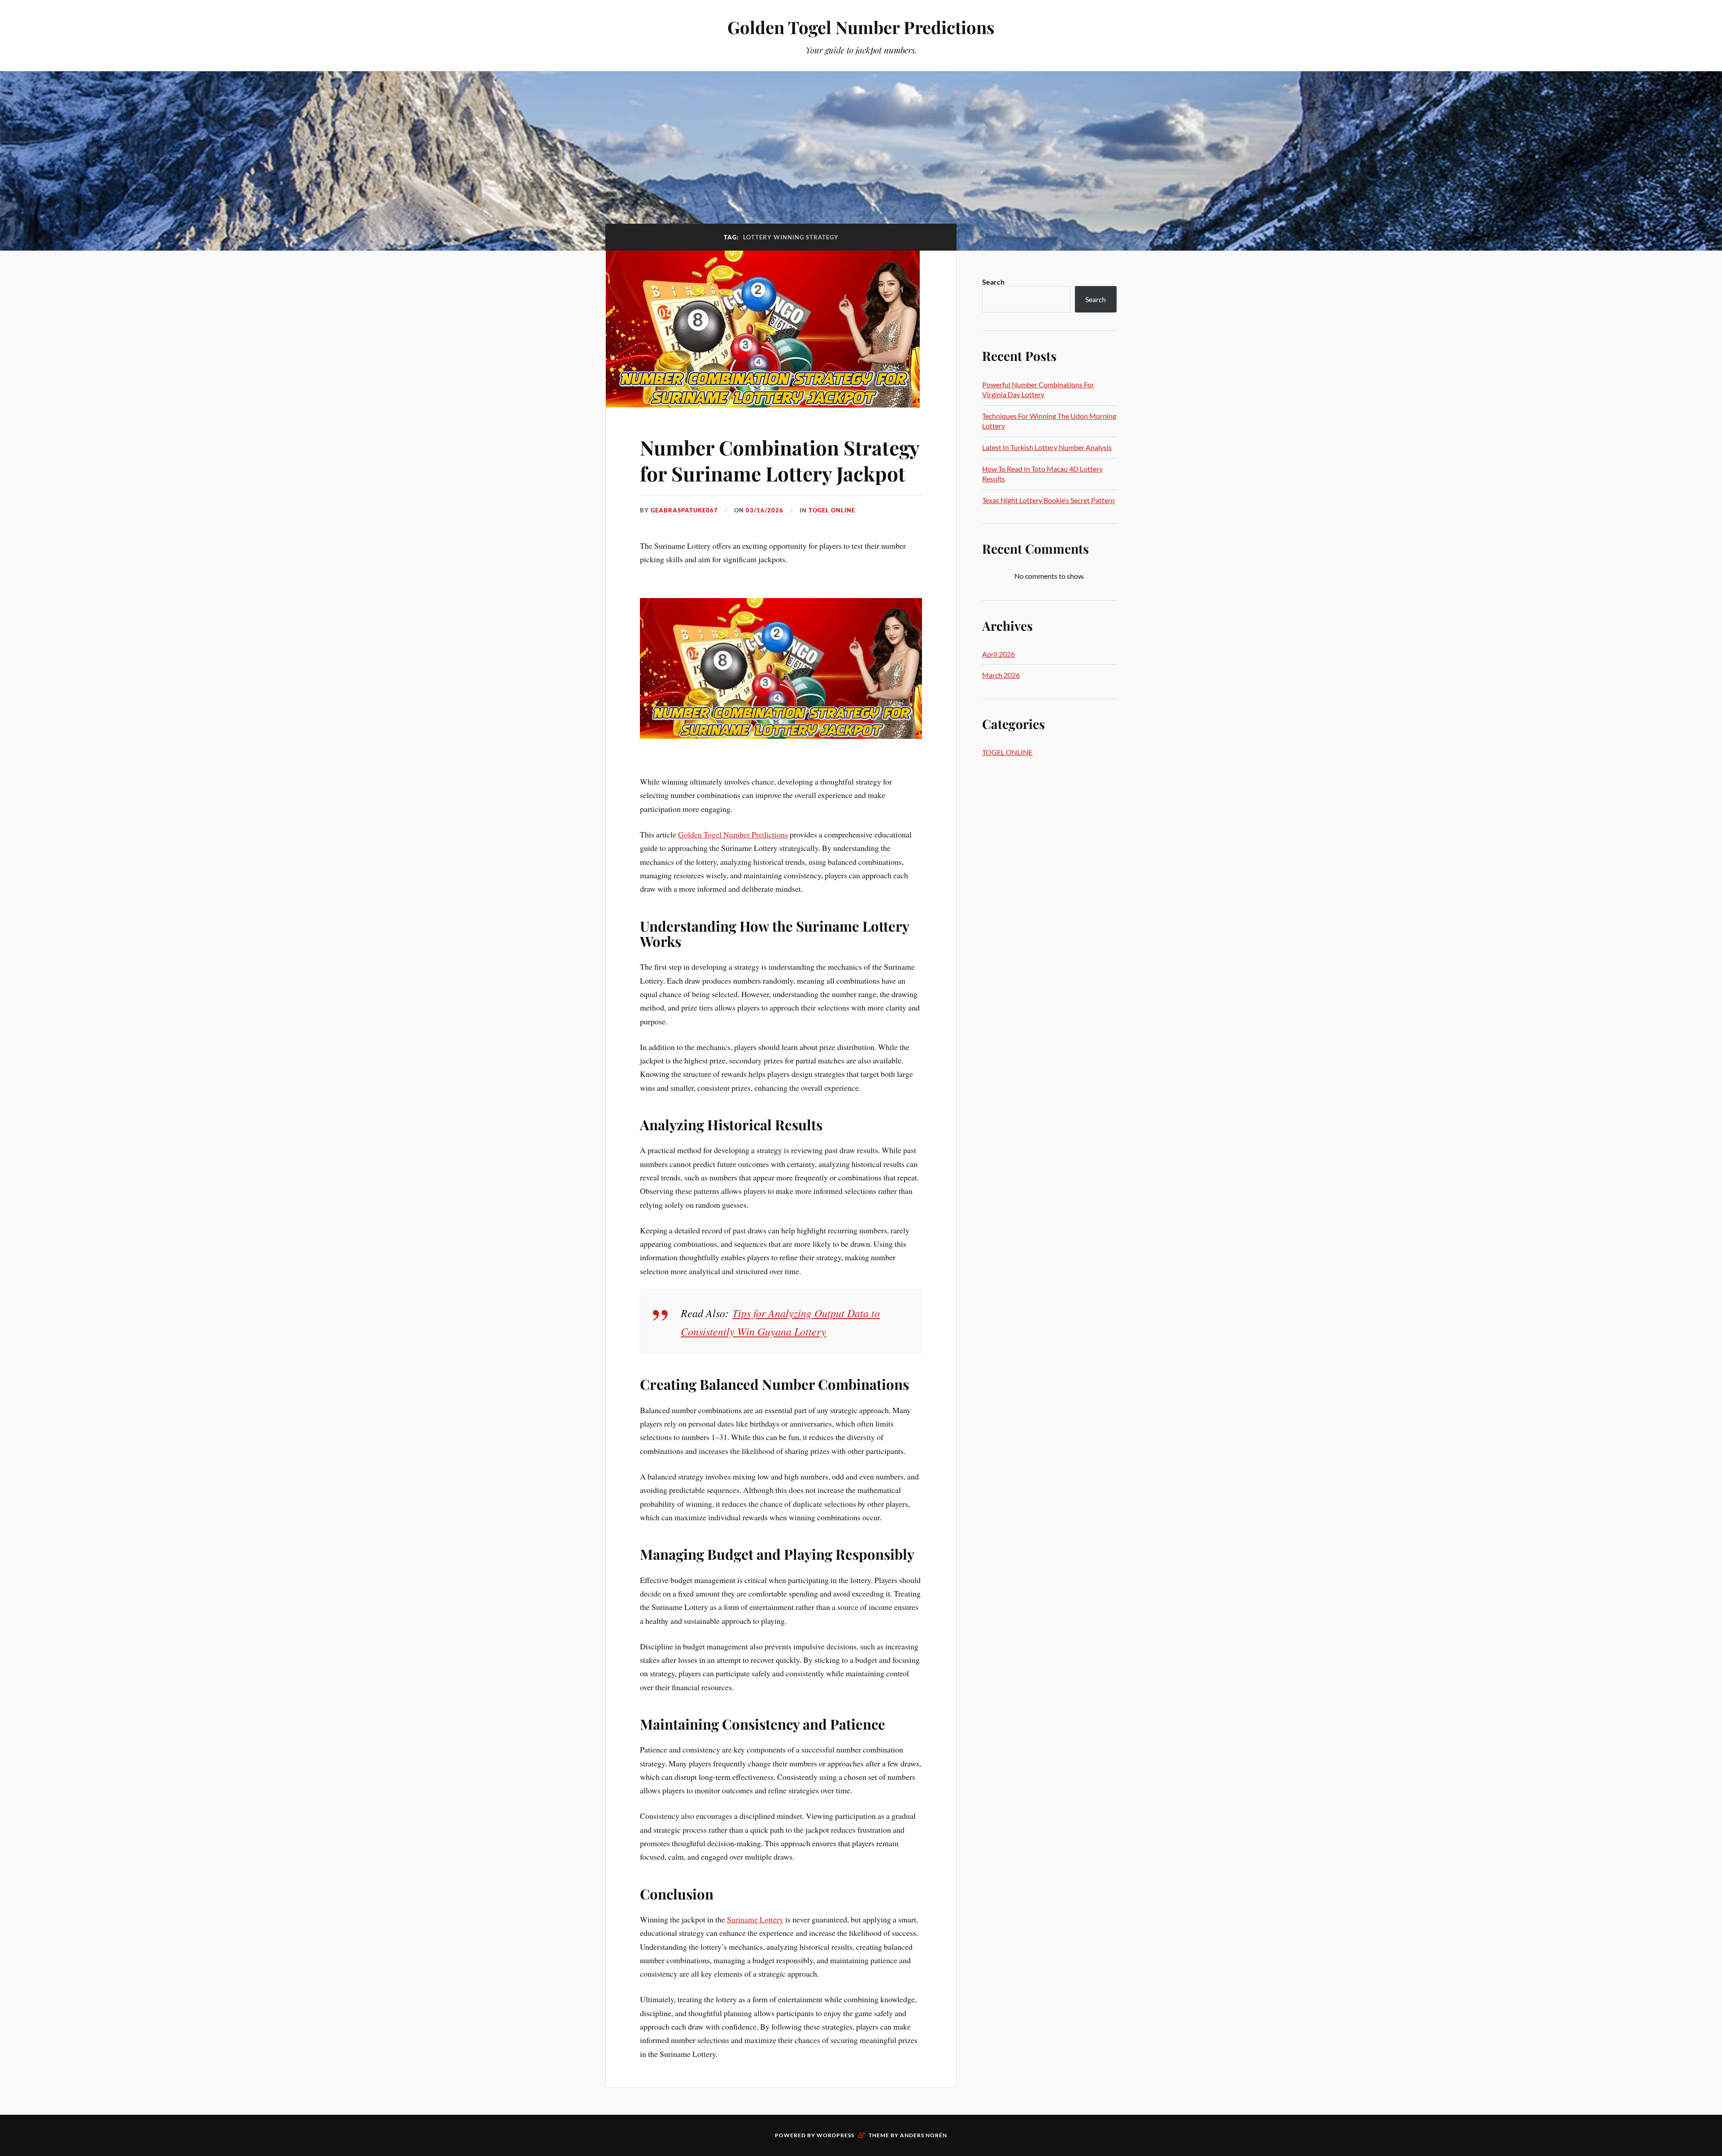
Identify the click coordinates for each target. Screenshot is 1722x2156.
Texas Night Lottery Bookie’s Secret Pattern (1048, 500)
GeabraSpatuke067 (684, 510)
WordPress (835, 2135)
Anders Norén (924, 2135)
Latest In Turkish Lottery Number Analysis (1047, 447)
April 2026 (998, 654)
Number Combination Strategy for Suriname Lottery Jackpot (780, 460)
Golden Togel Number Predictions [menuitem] (733, 834)
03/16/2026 (765, 510)
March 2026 (1001, 675)
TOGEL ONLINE (832, 510)
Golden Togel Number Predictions (861, 27)
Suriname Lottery (755, 1919)
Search (993, 282)
